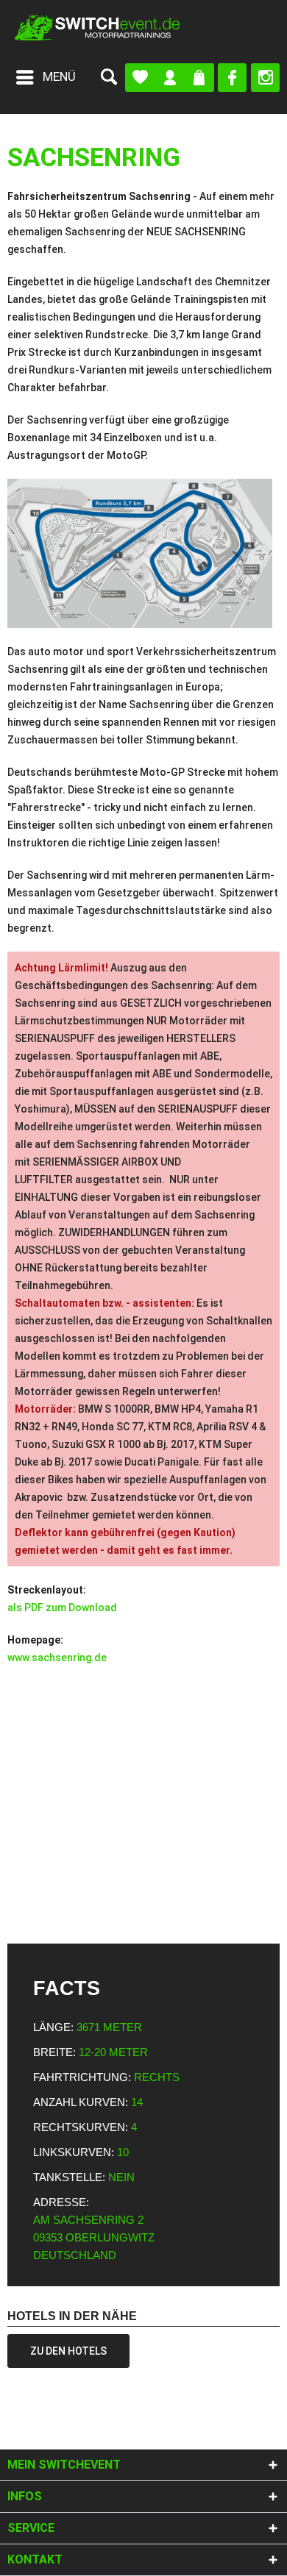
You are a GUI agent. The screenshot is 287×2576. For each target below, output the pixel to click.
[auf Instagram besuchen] (265, 78)
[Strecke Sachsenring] (143, 553)
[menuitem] (45, 77)
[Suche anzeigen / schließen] (108, 77)
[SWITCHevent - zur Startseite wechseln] (97, 28)
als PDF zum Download (62, 1608)
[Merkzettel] (140, 78)
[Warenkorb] (199, 78)
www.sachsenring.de (57, 1658)
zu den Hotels (68, 2351)
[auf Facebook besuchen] (232, 78)
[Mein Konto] (170, 78)
